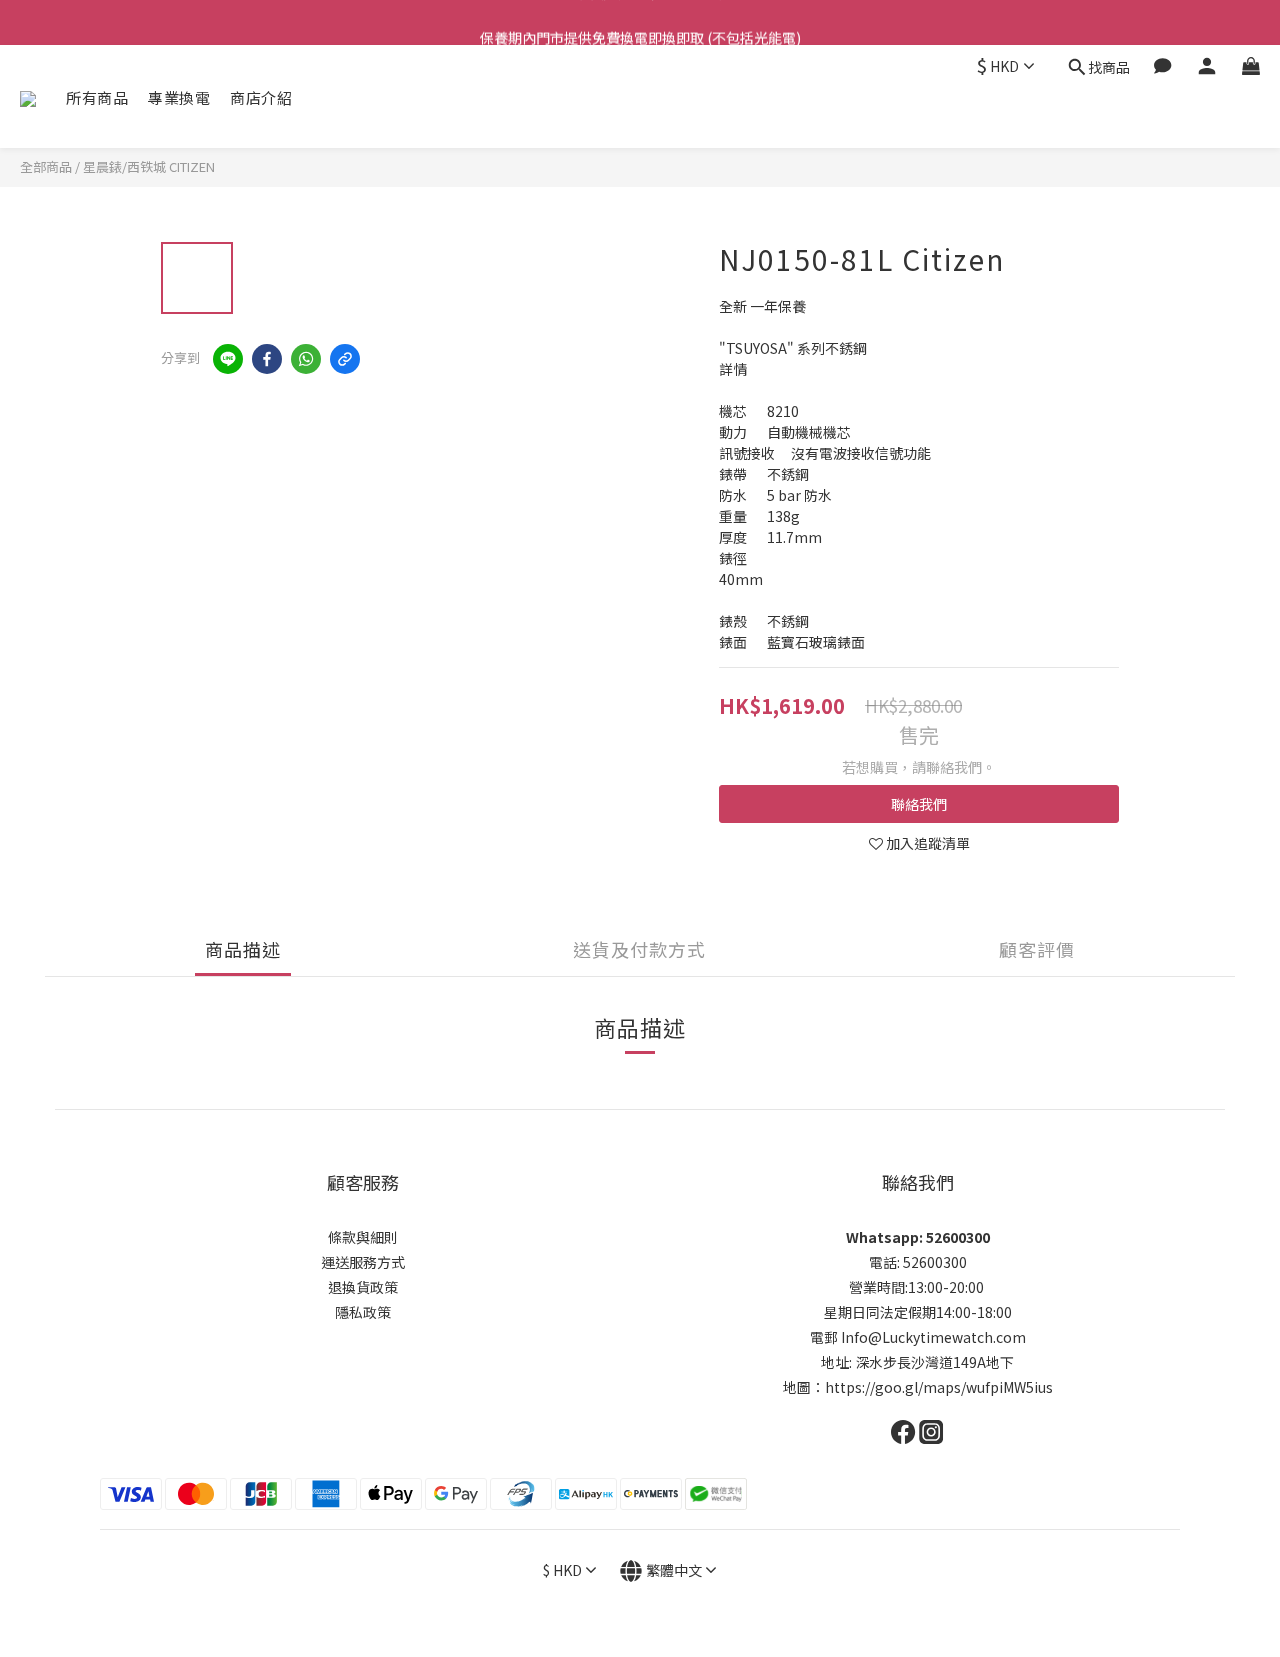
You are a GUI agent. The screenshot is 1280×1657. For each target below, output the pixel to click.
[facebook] (267, 359)
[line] (228, 359)
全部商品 (46, 166)
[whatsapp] (306, 359)
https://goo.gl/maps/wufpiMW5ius (939, 1387)
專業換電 (179, 97)
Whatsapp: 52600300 (918, 1237)
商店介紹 (261, 97)
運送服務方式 (363, 1262)
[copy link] (345, 359)
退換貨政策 (363, 1287)
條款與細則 (363, 1237)
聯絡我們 (919, 804)
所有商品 (97, 97)
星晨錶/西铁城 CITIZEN (149, 166)
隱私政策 (363, 1312)
